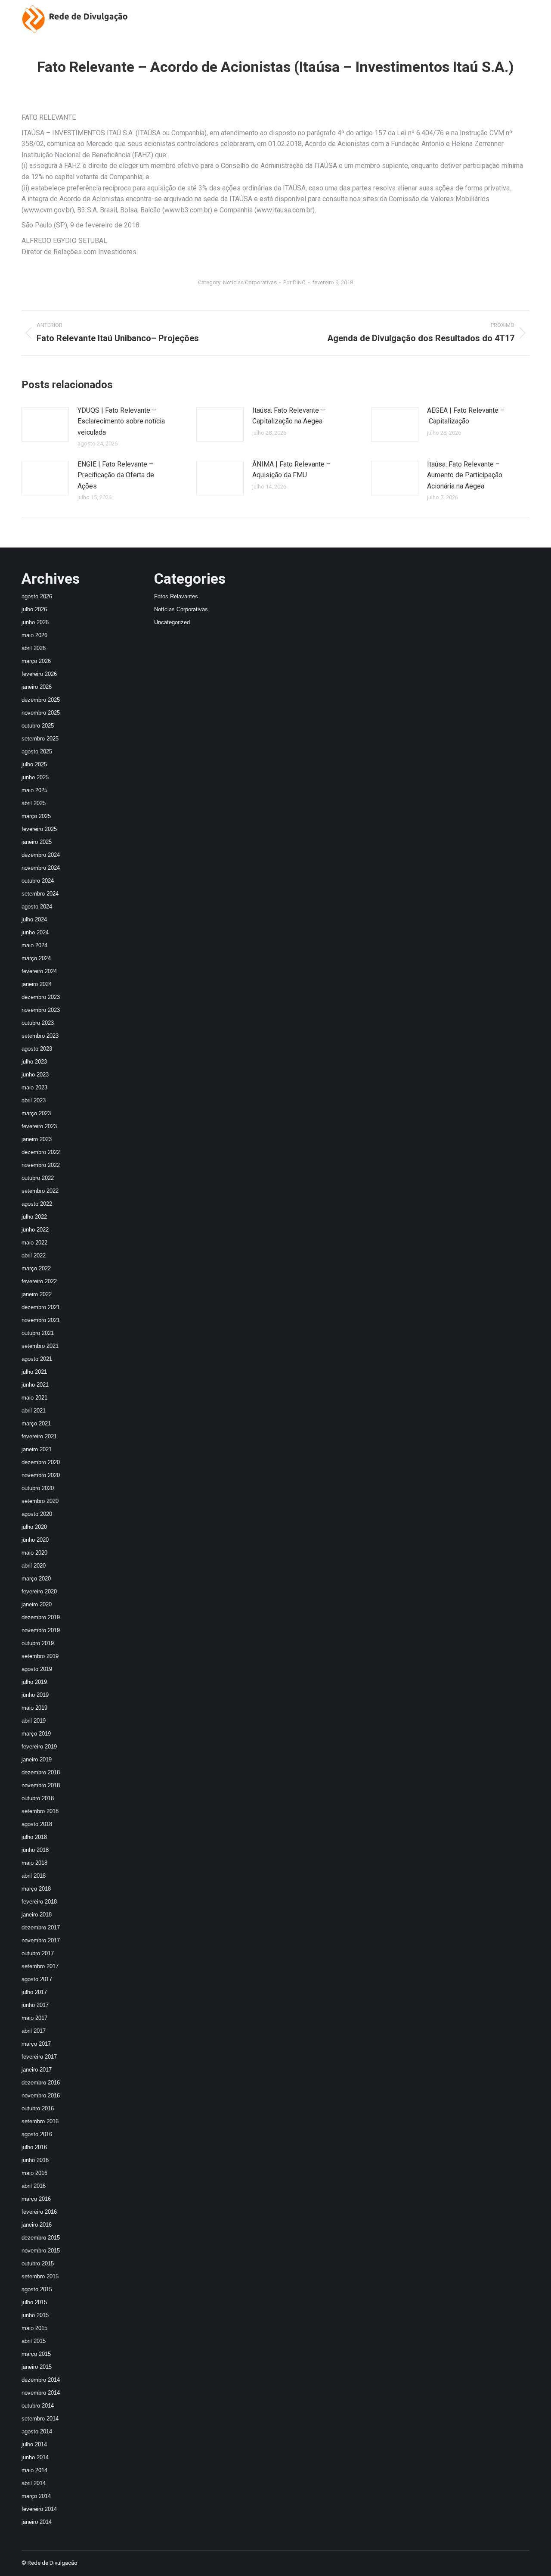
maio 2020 (34, 1553)
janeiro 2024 (37, 984)
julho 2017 (34, 1992)
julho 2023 (34, 1062)
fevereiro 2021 (39, 1436)
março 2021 (36, 1423)
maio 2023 (34, 1087)
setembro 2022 (40, 1191)
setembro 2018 (40, 1811)
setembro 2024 (40, 894)
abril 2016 (34, 2186)
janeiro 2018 (37, 1915)
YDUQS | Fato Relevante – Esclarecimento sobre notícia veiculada (121, 421)
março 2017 (36, 2044)
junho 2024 (35, 932)
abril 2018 (34, 1876)
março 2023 (36, 1113)
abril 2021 (34, 1411)
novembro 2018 (41, 1785)
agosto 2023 (37, 1049)
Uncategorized (172, 622)
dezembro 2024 (41, 855)
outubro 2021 (38, 1333)
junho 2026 (35, 622)
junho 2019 (35, 1695)
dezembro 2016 (41, 2083)
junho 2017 (35, 2005)
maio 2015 (34, 2328)
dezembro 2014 (41, 2380)
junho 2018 (35, 1850)
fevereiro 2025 (39, 829)
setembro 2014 (40, 2419)
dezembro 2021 (41, 1307)
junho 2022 (35, 1230)
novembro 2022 (41, 1165)
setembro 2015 (40, 2276)
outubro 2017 (38, 1953)
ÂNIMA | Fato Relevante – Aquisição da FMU (291, 470)
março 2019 (36, 1734)
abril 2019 (34, 1721)
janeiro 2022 (37, 1294)
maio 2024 (34, 945)
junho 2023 (35, 1075)
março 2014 (36, 2496)
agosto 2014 (37, 2431)
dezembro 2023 (41, 997)
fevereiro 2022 (39, 1281)
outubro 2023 (38, 1023)
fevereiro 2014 (39, 2509)
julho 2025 (34, 764)
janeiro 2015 (37, 2367)
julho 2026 (34, 609)
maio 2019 (34, 1708)
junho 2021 (35, 1385)
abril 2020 (34, 1566)
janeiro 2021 (37, 1449)
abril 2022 (34, 1255)
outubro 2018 (38, 1798)
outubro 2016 (38, 2108)
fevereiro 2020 (39, 1591)
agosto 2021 (37, 1359)
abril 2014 (34, 2483)
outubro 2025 (38, 726)
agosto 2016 (37, 2134)
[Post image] (45, 424)
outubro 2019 (38, 1643)
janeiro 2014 (37, 2522)
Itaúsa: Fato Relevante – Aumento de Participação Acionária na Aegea (465, 475)
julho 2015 (34, 2302)
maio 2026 (34, 635)
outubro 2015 (38, 2263)
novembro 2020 (41, 1475)
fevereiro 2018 (39, 1902)
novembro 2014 (41, 2393)
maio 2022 (34, 1243)
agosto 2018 (37, 1824)
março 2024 (36, 958)
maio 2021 (34, 1398)
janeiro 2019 (37, 1759)
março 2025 (36, 816)
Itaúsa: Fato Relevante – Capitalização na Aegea (289, 416)
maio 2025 (34, 790)
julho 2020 (34, 1527)
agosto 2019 (37, 1669)
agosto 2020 (37, 1514)
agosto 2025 (37, 751)
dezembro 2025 (41, 700)
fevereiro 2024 (39, 971)
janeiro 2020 (37, 1604)
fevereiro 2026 (39, 674)
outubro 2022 (38, 1178)
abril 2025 (34, 803)
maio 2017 (34, 2018)
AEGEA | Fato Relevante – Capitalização (466, 416)
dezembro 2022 (41, 1152)
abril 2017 (34, 2031)
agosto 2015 (37, 2289)
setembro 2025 (40, 739)
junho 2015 (35, 2315)
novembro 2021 (41, 1320)
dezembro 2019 (41, 1617)
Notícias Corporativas (250, 282)
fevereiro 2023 (39, 1126)
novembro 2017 (41, 1940)
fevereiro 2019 (39, 1747)
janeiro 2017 (37, 2070)
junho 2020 (35, 1540)
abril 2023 (34, 1100)
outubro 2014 (38, 2406)
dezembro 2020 (41, 1462)
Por (294, 282)
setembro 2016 (40, 2121)
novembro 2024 (41, 868)
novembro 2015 (41, 2251)
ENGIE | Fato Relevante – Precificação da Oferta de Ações (116, 475)
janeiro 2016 (37, 2225)
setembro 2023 (40, 1036)
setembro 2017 (40, 1966)
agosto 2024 (37, 907)
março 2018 (36, 1889)
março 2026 (36, 661)
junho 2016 (35, 2160)
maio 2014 (34, 2470)
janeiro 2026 (37, 687)
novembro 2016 (41, 2095)
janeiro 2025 (37, 842)
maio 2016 (34, 2173)
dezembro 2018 (41, 1772)
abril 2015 (34, 2341)
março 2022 (36, 1268)
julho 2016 (34, 2147)
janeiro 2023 (37, 1139)
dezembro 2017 (41, 1927)
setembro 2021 (40, 1346)
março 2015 (36, 2354)
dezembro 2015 (41, 2238)
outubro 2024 (38, 881)
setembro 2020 (40, 1501)
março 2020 (36, 1579)
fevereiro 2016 (39, 2212)
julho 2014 (34, 2444)
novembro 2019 (41, 1630)
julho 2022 (34, 1217)
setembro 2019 (40, 1656)
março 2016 (36, 2199)
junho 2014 (35, 2457)
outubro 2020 (38, 1488)
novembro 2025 (41, 713)
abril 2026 (34, 648)
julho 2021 (34, 1372)
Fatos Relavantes (176, 596)
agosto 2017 (37, 1979)
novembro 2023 (41, 1010)
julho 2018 (34, 1837)
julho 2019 (34, 1682)
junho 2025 (35, 777)
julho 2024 (34, 919)
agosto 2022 (37, 1204)
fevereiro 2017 (39, 2057)
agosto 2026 (37, 596)
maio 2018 (34, 1863)
